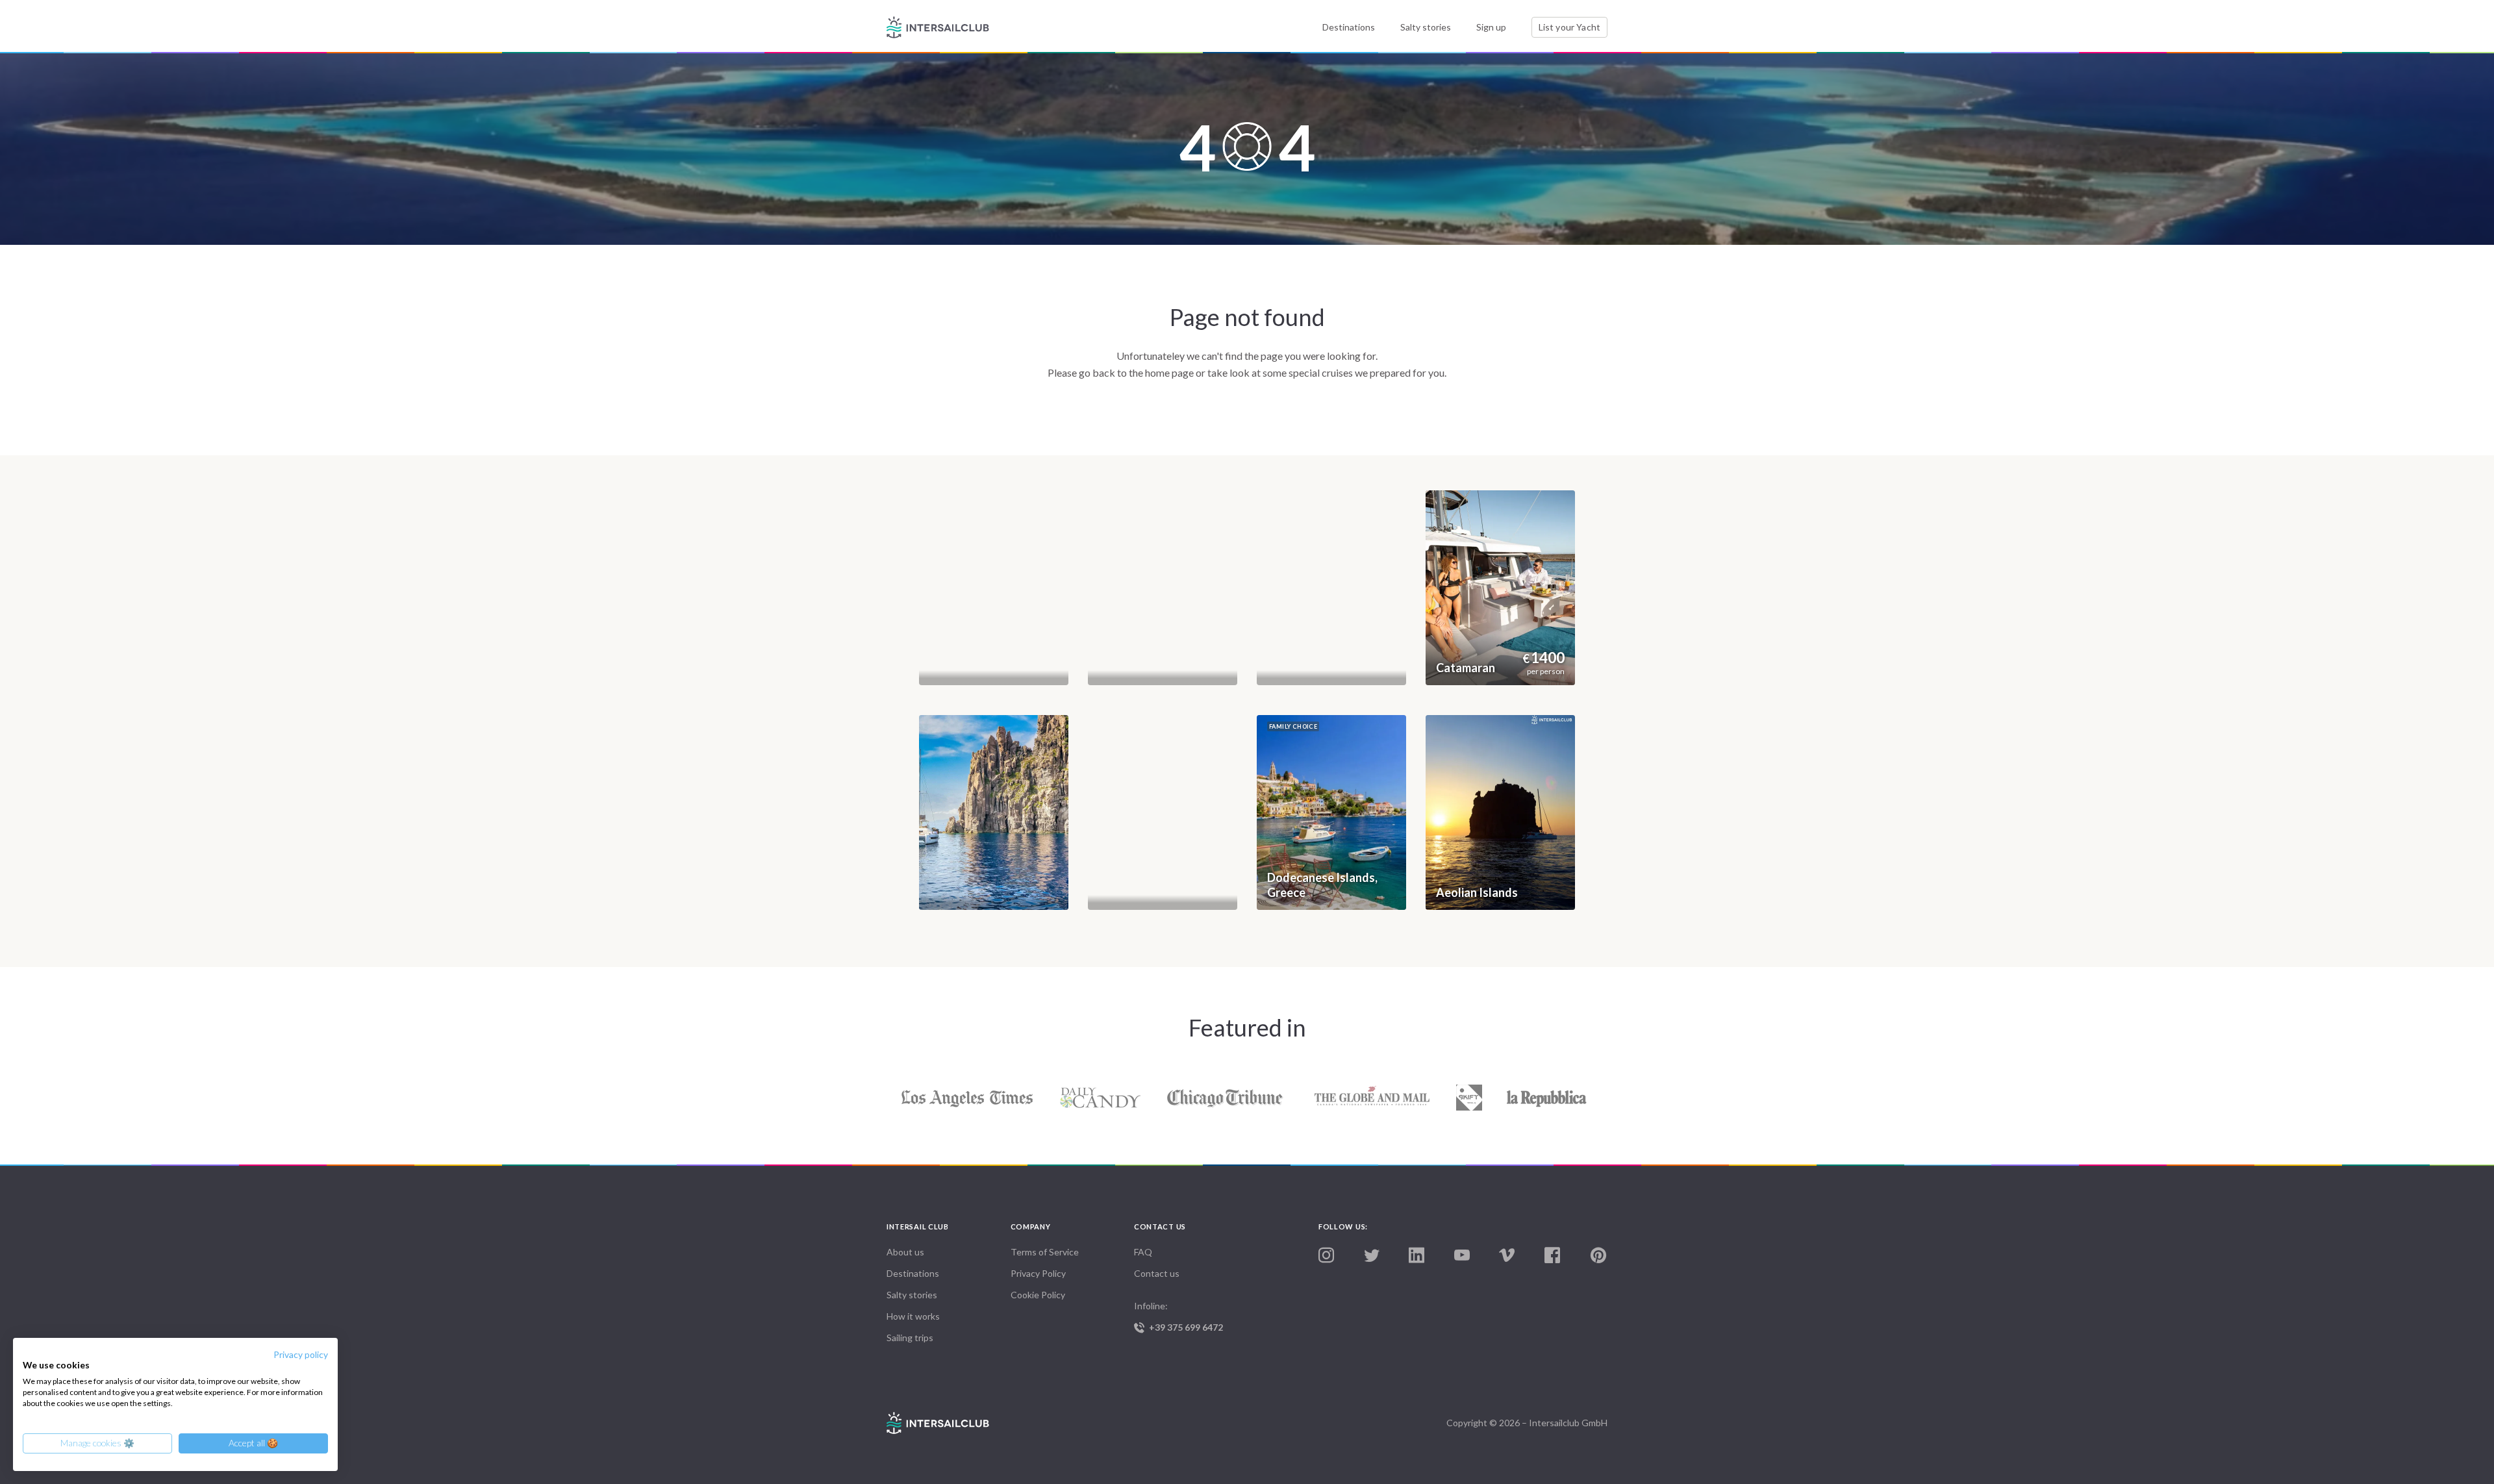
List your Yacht (1569, 27)
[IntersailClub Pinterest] (1598, 1256)
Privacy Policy (1038, 1273)
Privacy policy (301, 1354)
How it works (913, 1316)
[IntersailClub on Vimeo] (1507, 1256)
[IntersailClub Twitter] (1372, 1256)
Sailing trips (910, 1338)
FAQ (1143, 1252)
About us (905, 1252)
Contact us (1157, 1273)
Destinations (1349, 27)
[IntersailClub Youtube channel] (1462, 1256)
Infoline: (1178, 1316)
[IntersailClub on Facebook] (1552, 1256)
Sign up (1491, 27)
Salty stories (1426, 27)
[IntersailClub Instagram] (1326, 1256)
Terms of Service (1045, 1252)
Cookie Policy (1038, 1295)
